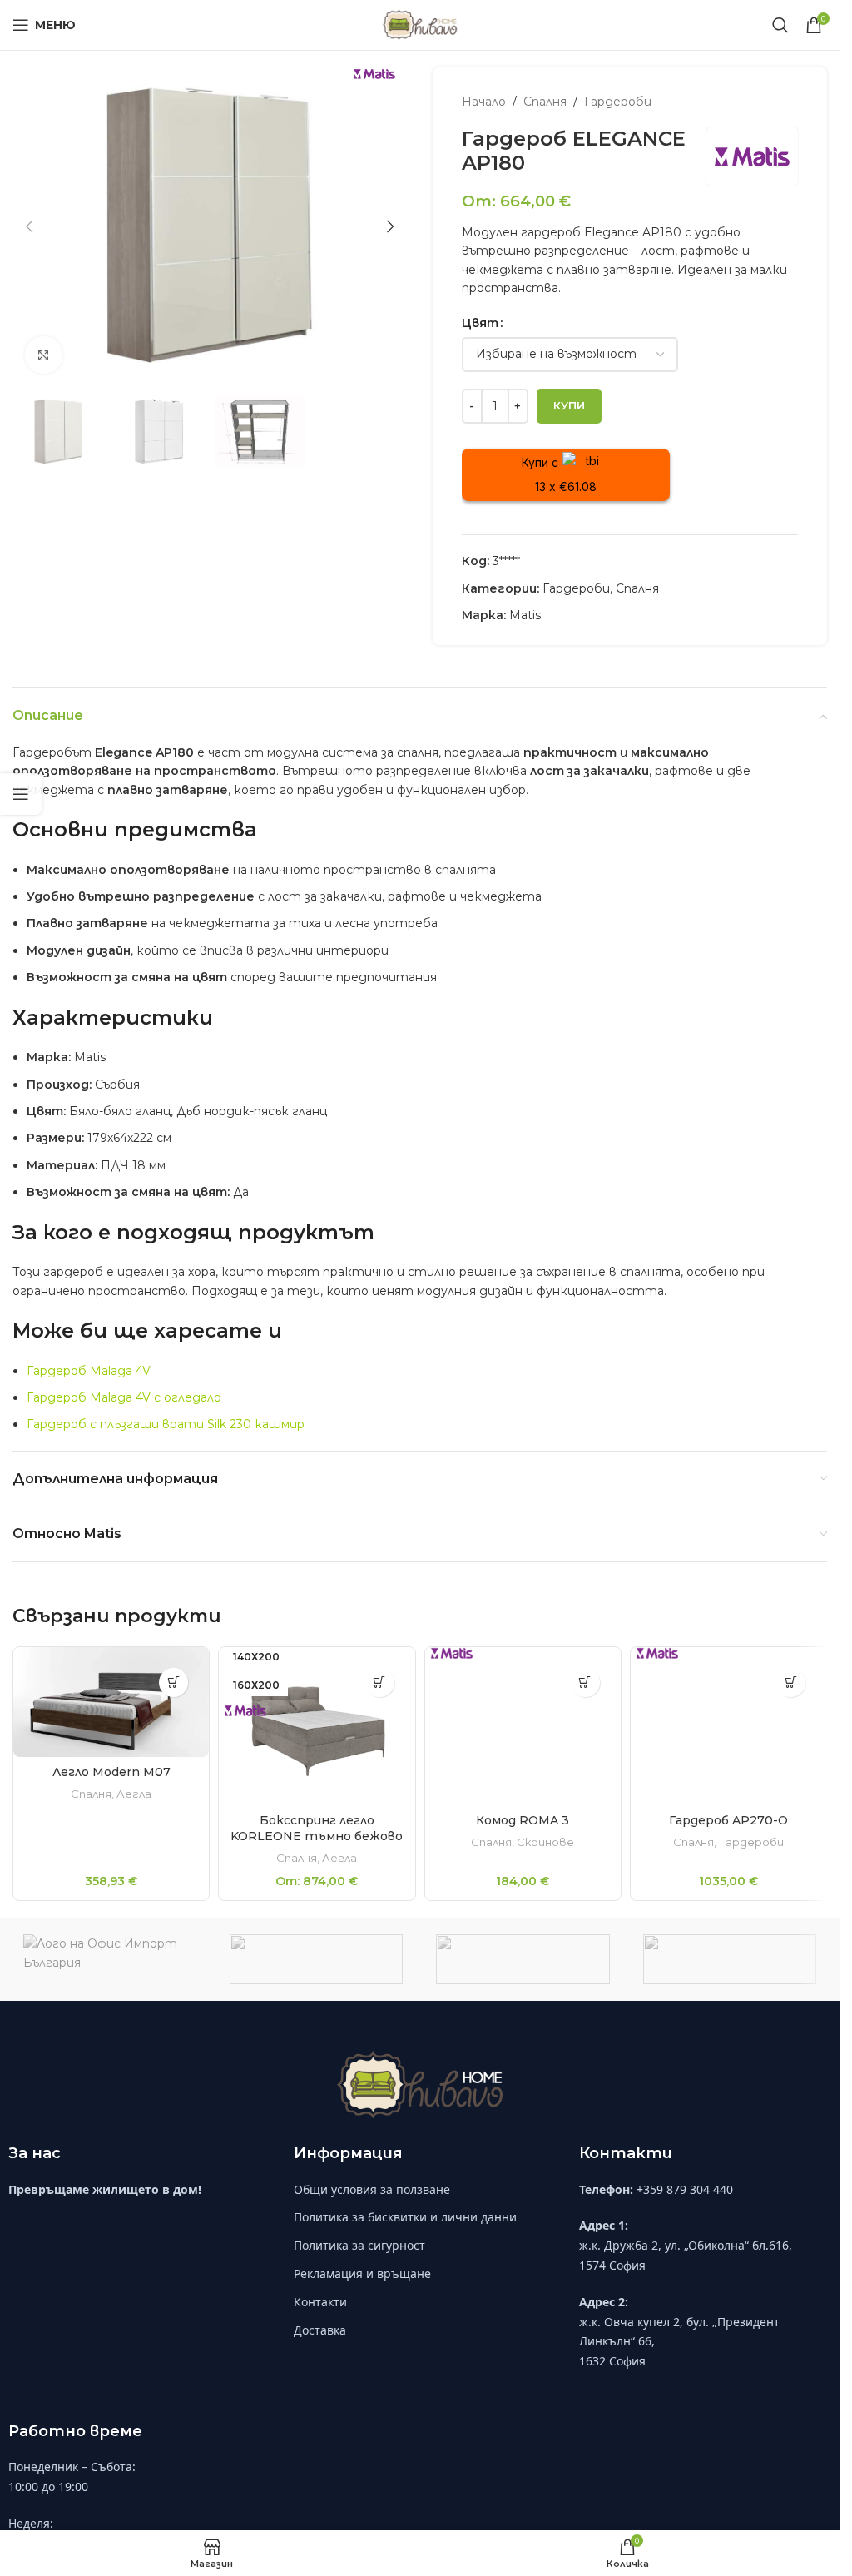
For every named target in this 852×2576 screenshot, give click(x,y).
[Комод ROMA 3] (523, 1741)
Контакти (320, 2314)
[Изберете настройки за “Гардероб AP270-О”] (791, 1683)
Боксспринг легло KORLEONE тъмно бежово (317, 1829)
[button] (29, 226)
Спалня (545, 102)
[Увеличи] (44, 355)
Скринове (545, 1871)
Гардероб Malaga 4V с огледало (124, 1397)
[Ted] (730, 1973)
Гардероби (618, 102)
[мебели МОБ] (316, 1973)
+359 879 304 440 (685, 2202)
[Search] (780, 25)
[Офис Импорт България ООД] (110, 1973)
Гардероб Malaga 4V (89, 1371)
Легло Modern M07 (111, 1772)
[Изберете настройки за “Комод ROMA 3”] (585, 1683)
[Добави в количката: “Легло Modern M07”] (173, 1683)
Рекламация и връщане (362, 2287)
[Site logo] (420, 24)
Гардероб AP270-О (728, 1820)
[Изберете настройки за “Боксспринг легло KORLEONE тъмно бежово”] (380, 1683)
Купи (569, 405)
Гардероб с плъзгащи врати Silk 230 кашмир (166, 1424)
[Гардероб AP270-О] (728, 1726)
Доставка (320, 2343)
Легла (134, 1794)
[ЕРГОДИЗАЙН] (523, 1973)
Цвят (480, 323)
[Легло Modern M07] (111, 1702)
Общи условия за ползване (372, 2202)
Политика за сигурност (359, 2258)
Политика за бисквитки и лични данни (405, 2230)
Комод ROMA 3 (523, 1849)
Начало (484, 102)
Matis (525, 615)
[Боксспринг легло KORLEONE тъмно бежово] (317, 1726)
